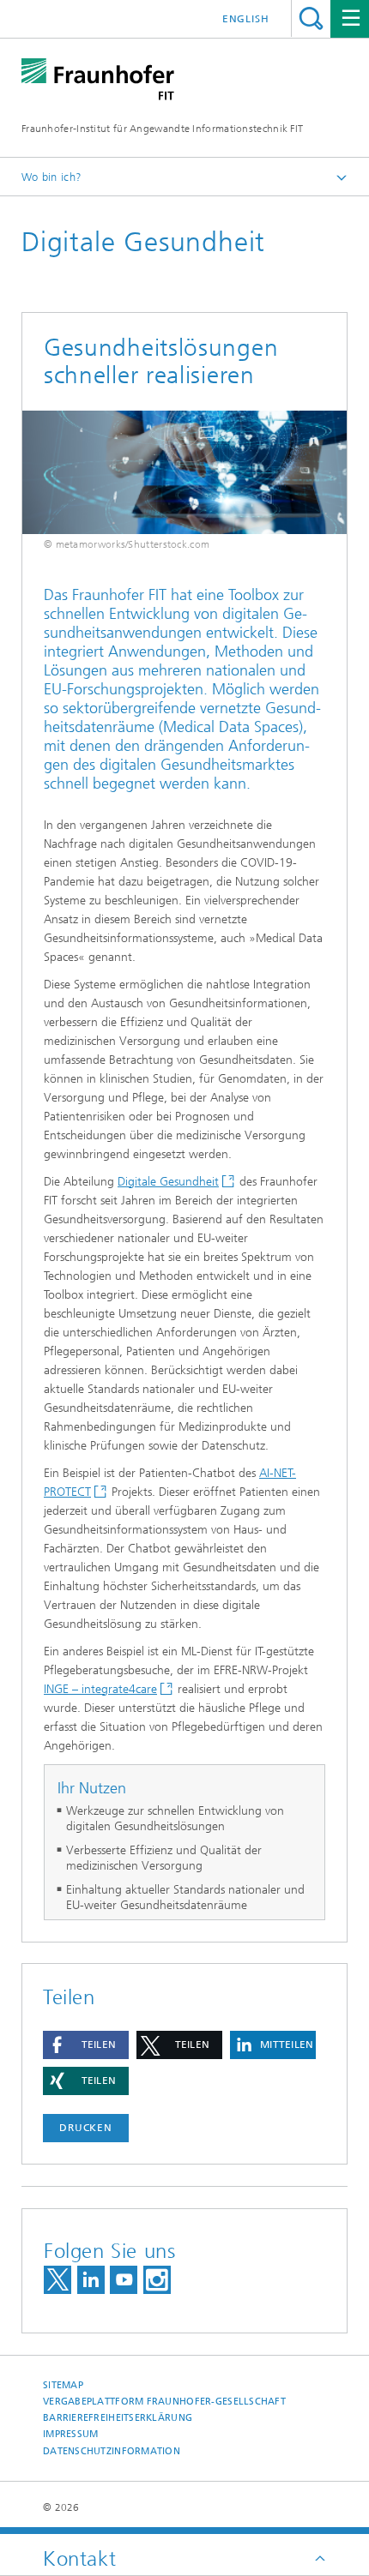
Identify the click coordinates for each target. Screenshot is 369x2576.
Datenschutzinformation (112, 2451)
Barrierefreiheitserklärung (118, 2418)
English (246, 19)
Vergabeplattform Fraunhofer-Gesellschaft (164, 2402)
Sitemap (63, 2385)
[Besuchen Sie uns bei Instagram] (157, 2280)
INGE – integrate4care (100, 1689)
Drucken (86, 2128)
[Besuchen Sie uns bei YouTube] (124, 2280)
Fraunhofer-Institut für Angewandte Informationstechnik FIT (162, 129)
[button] (86, 2045)
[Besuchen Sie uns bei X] (57, 2280)
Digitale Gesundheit (168, 1182)
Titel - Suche (311, 18)
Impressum (70, 2434)
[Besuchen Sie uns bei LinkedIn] (91, 2280)
